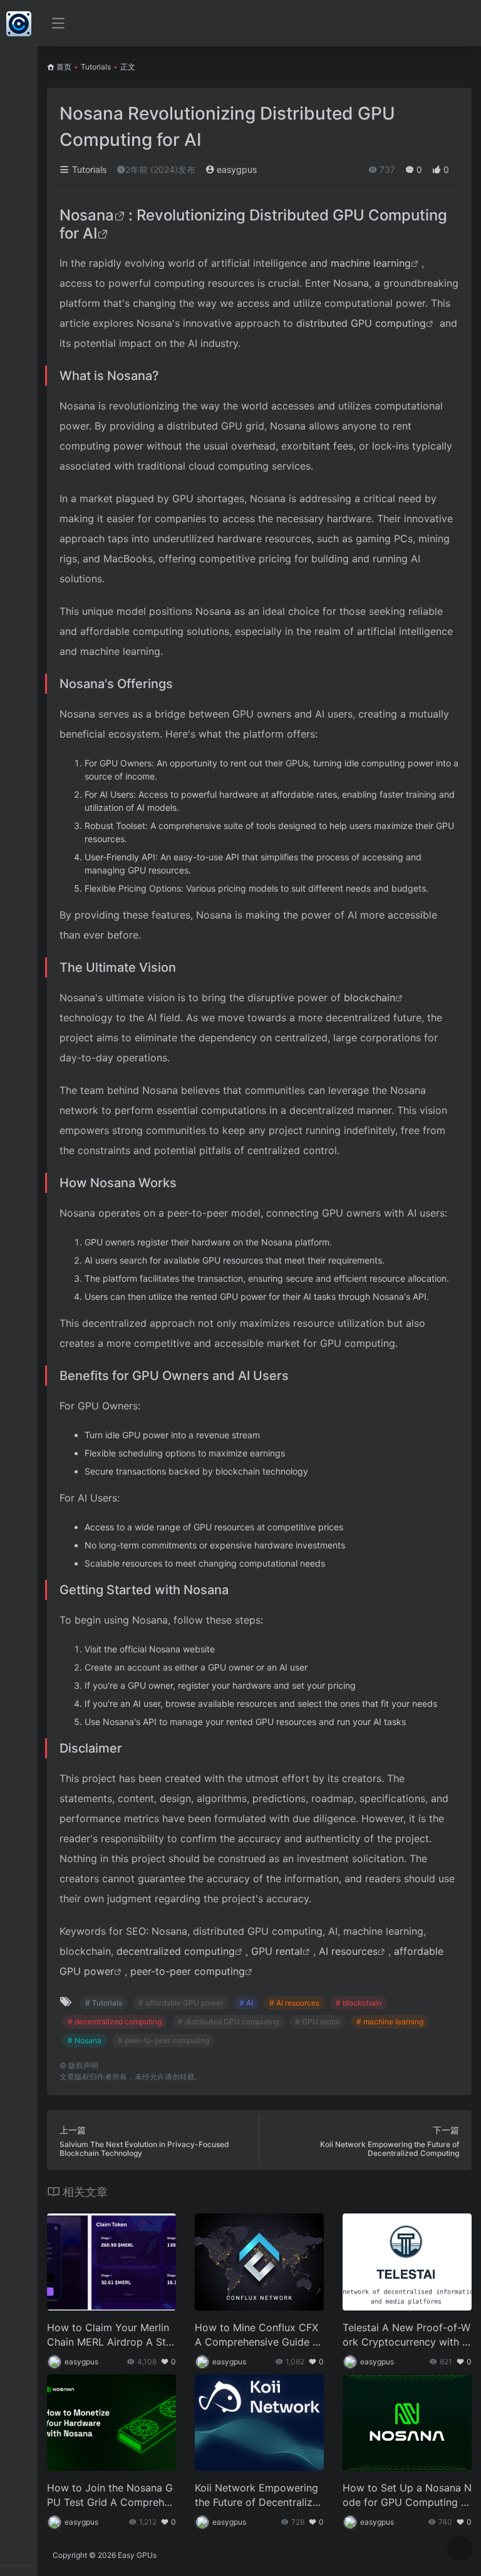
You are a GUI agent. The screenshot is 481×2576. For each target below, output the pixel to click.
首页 (64, 67)
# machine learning (390, 2022)
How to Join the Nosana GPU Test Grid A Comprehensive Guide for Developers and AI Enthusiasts (111, 2496)
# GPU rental (318, 2022)
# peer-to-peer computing (163, 2040)
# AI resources (294, 2003)
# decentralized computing (115, 2022)
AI (90, 233)
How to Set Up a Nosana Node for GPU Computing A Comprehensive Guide (407, 2496)
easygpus (235, 169)
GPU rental (277, 1951)
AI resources (348, 1951)
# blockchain (359, 2003)
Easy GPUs (137, 2555)
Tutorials (96, 67)
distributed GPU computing (361, 323)
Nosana (87, 215)
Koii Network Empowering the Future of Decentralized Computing (256, 2496)
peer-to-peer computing (188, 1971)
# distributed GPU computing (228, 2022)
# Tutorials (104, 2003)
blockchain (370, 997)
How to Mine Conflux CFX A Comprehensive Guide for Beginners (259, 2335)
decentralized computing (176, 1951)
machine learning (371, 263)
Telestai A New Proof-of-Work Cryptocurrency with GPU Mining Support (406, 2335)
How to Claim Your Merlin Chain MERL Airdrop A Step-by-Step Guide (109, 2335)
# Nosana (85, 2040)
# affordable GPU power (181, 2003)
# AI (246, 2003)
